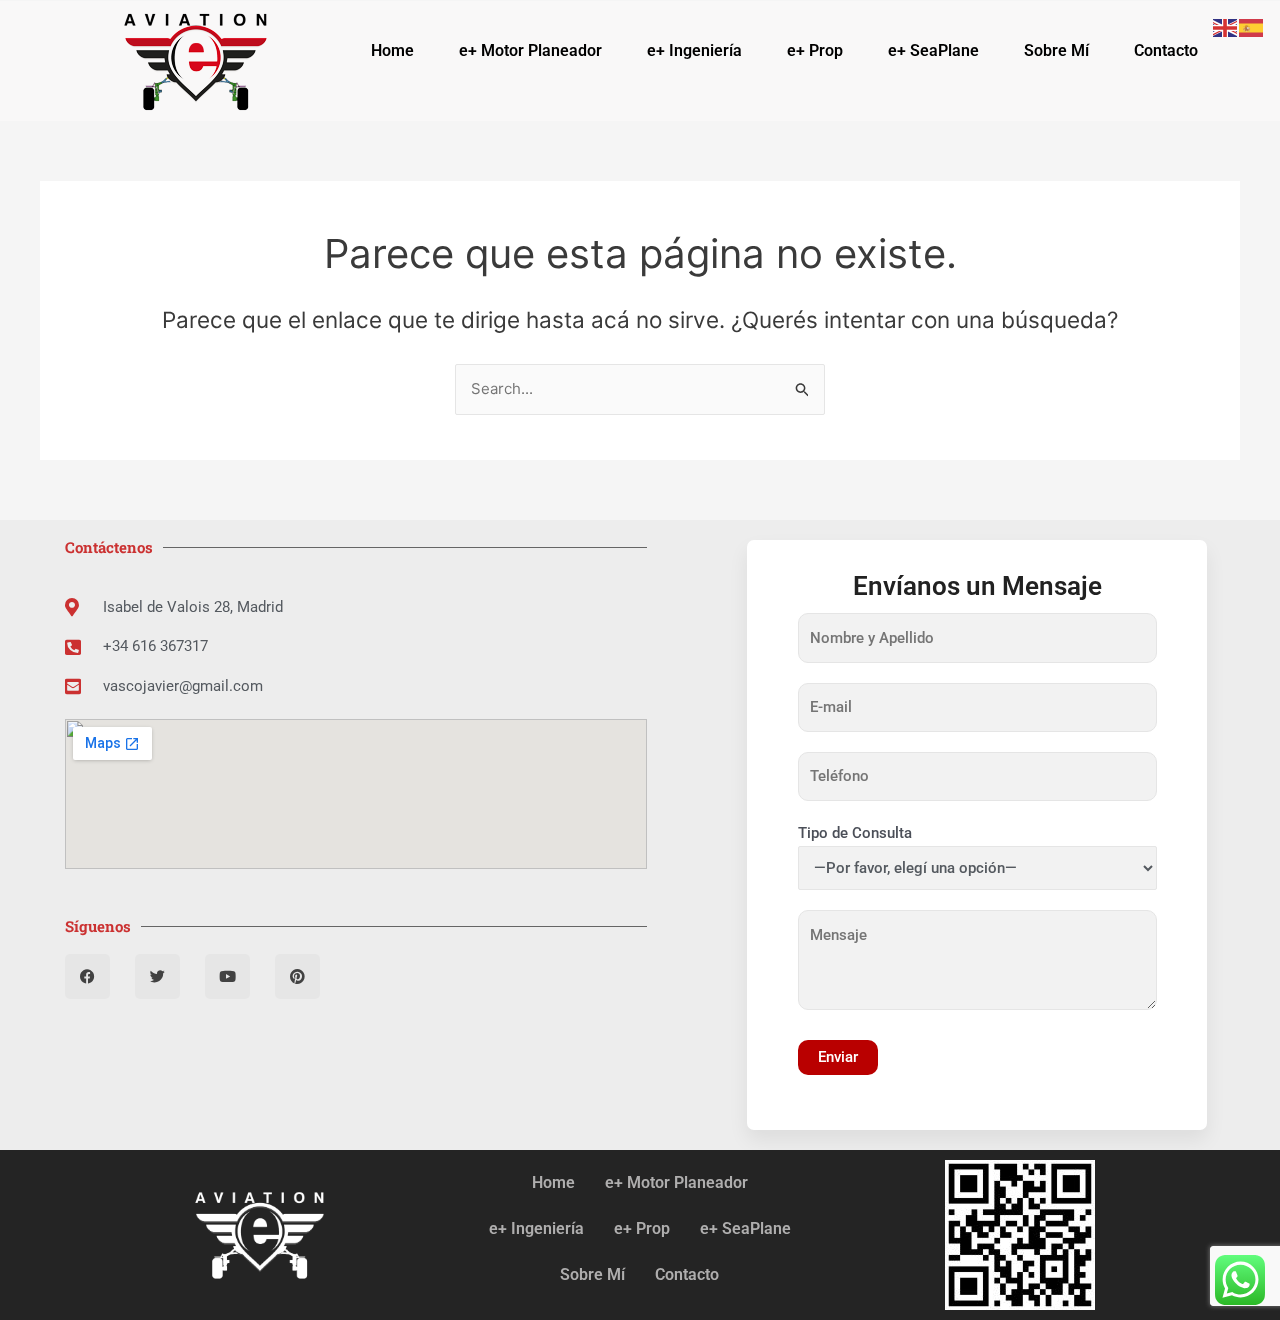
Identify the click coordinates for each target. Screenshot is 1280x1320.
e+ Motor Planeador (530, 50)
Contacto (1166, 50)
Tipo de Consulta (855, 833)
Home (392, 50)
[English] (1226, 26)
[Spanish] (1252, 26)
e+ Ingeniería (694, 50)
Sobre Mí (1056, 50)
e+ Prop (815, 50)
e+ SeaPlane (933, 50)
